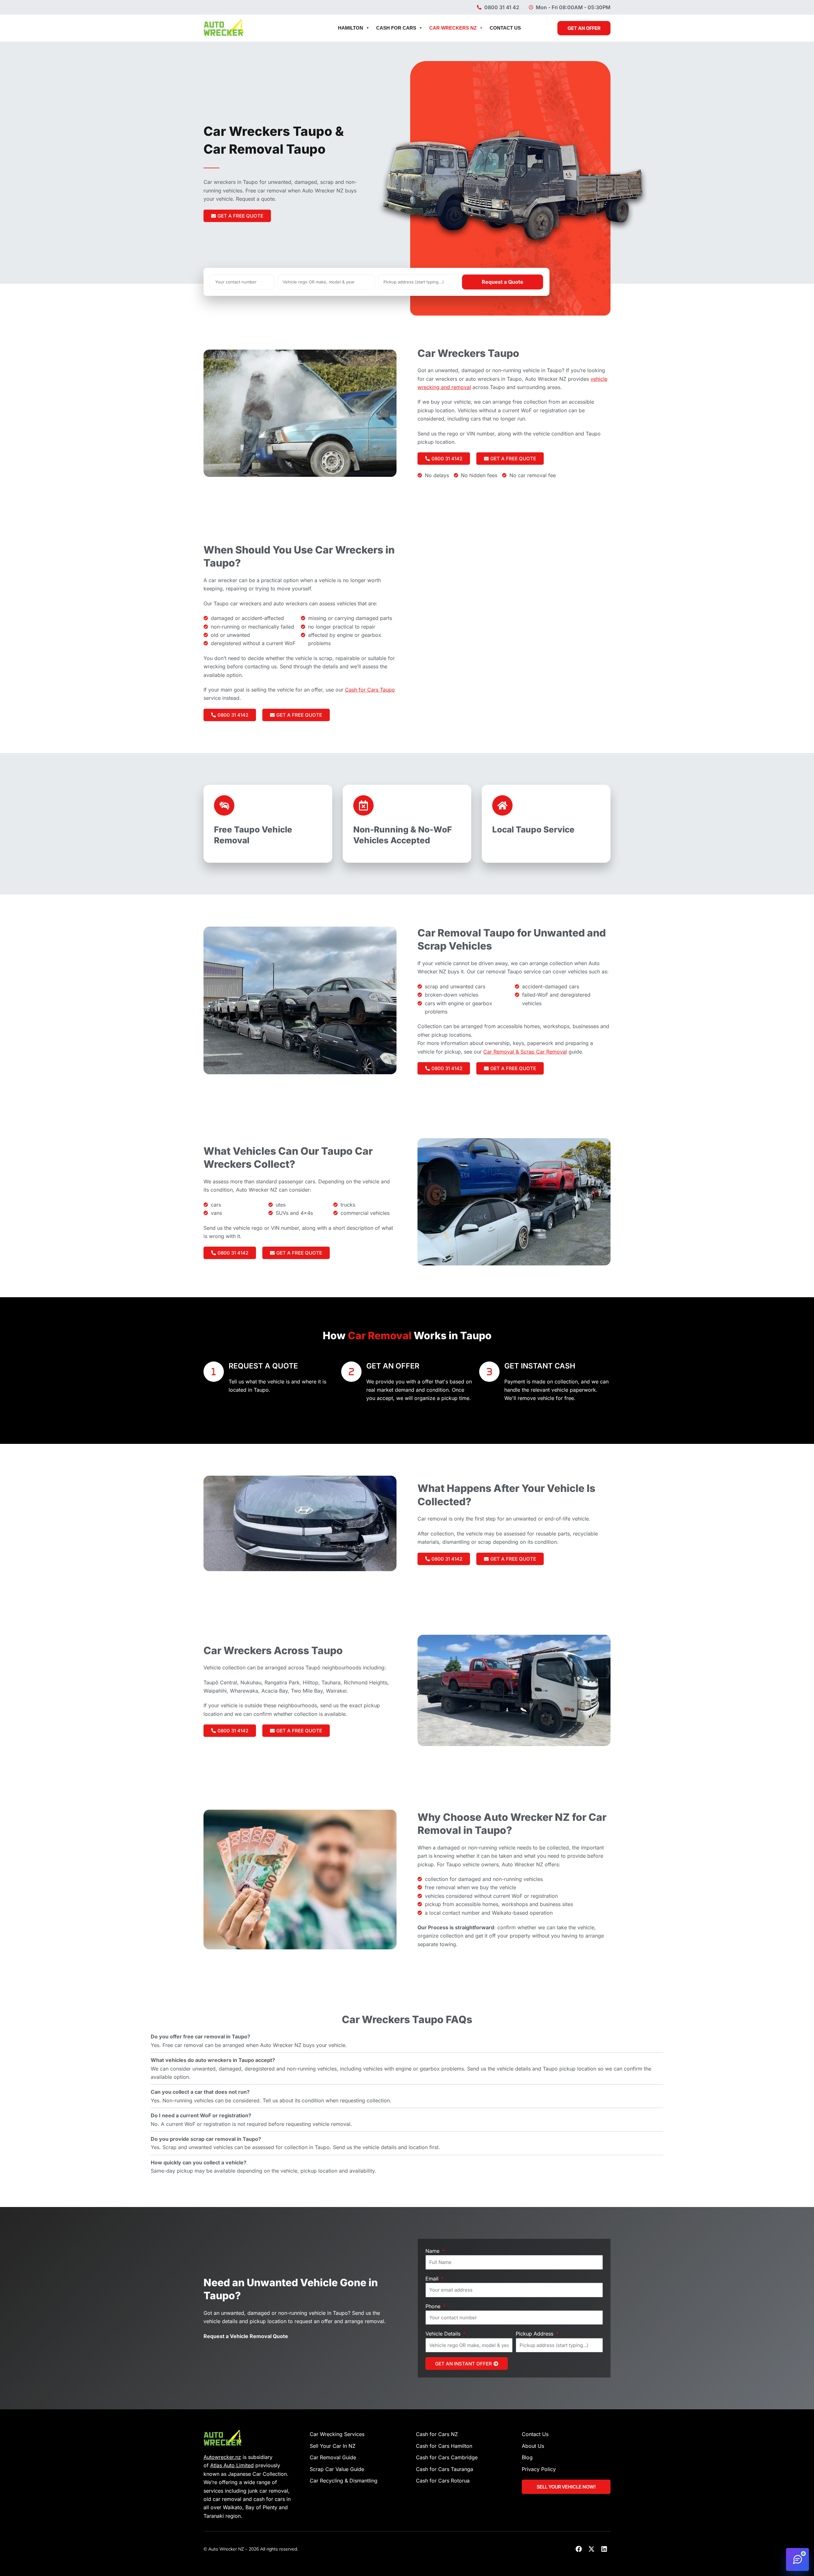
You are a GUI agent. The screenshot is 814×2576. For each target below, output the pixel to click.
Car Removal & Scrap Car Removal (525, 1052)
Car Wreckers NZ (453, 28)
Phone (434, 2306)
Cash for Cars (396, 28)
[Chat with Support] (797, 2559)
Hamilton (351, 28)
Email (433, 2279)
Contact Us (505, 28)
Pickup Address (535, 2334)
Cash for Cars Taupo (370, 690)
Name (433, 2251)
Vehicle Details (444, 2334)
